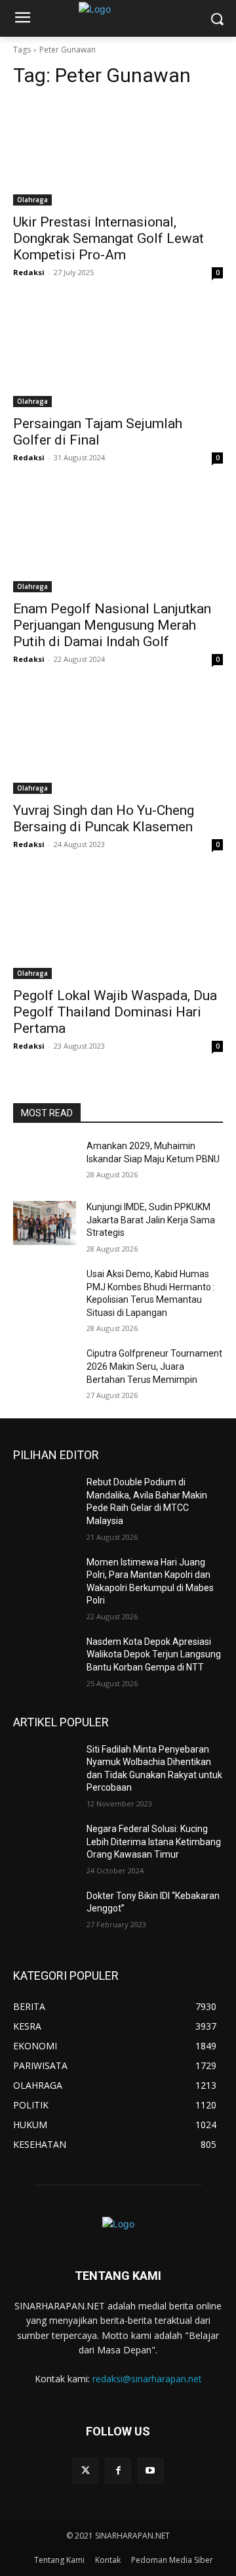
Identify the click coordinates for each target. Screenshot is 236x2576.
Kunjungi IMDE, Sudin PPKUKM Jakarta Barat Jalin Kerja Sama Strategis (151, 1220)
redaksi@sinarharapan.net (147, 2379)
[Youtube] (150, 2471)
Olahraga (32, 200)
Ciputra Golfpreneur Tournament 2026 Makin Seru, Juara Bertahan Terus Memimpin (154, 1366)
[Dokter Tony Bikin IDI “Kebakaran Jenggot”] (45, 1912)
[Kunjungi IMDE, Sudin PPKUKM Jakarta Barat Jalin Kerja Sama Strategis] (45, 1223)
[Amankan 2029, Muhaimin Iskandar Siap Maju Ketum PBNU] (45, 1162)
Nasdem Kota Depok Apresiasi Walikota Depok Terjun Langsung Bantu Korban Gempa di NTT (154, 1654)
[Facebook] (118, 2471)
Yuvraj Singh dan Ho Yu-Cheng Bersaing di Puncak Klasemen (104, 819)
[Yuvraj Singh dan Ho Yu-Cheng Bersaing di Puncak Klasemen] (118, 741)
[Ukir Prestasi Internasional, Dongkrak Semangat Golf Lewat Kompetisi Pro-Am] (118, 153)
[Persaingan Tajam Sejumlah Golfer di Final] (118, 355)
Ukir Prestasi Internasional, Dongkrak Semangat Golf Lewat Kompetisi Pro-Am (108, 238)
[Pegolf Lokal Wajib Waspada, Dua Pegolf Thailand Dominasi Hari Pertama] (118, 927)
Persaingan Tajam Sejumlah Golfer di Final (98, 432)
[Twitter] (86, 2471)
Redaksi (29, 272)
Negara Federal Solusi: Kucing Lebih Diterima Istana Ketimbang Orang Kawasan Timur (154, 1842)
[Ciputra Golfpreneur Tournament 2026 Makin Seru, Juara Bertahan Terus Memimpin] (45, 1369)
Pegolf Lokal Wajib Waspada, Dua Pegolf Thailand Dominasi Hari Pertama (115, 1012)
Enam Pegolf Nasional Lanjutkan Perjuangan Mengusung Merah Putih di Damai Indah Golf (112, 625)
